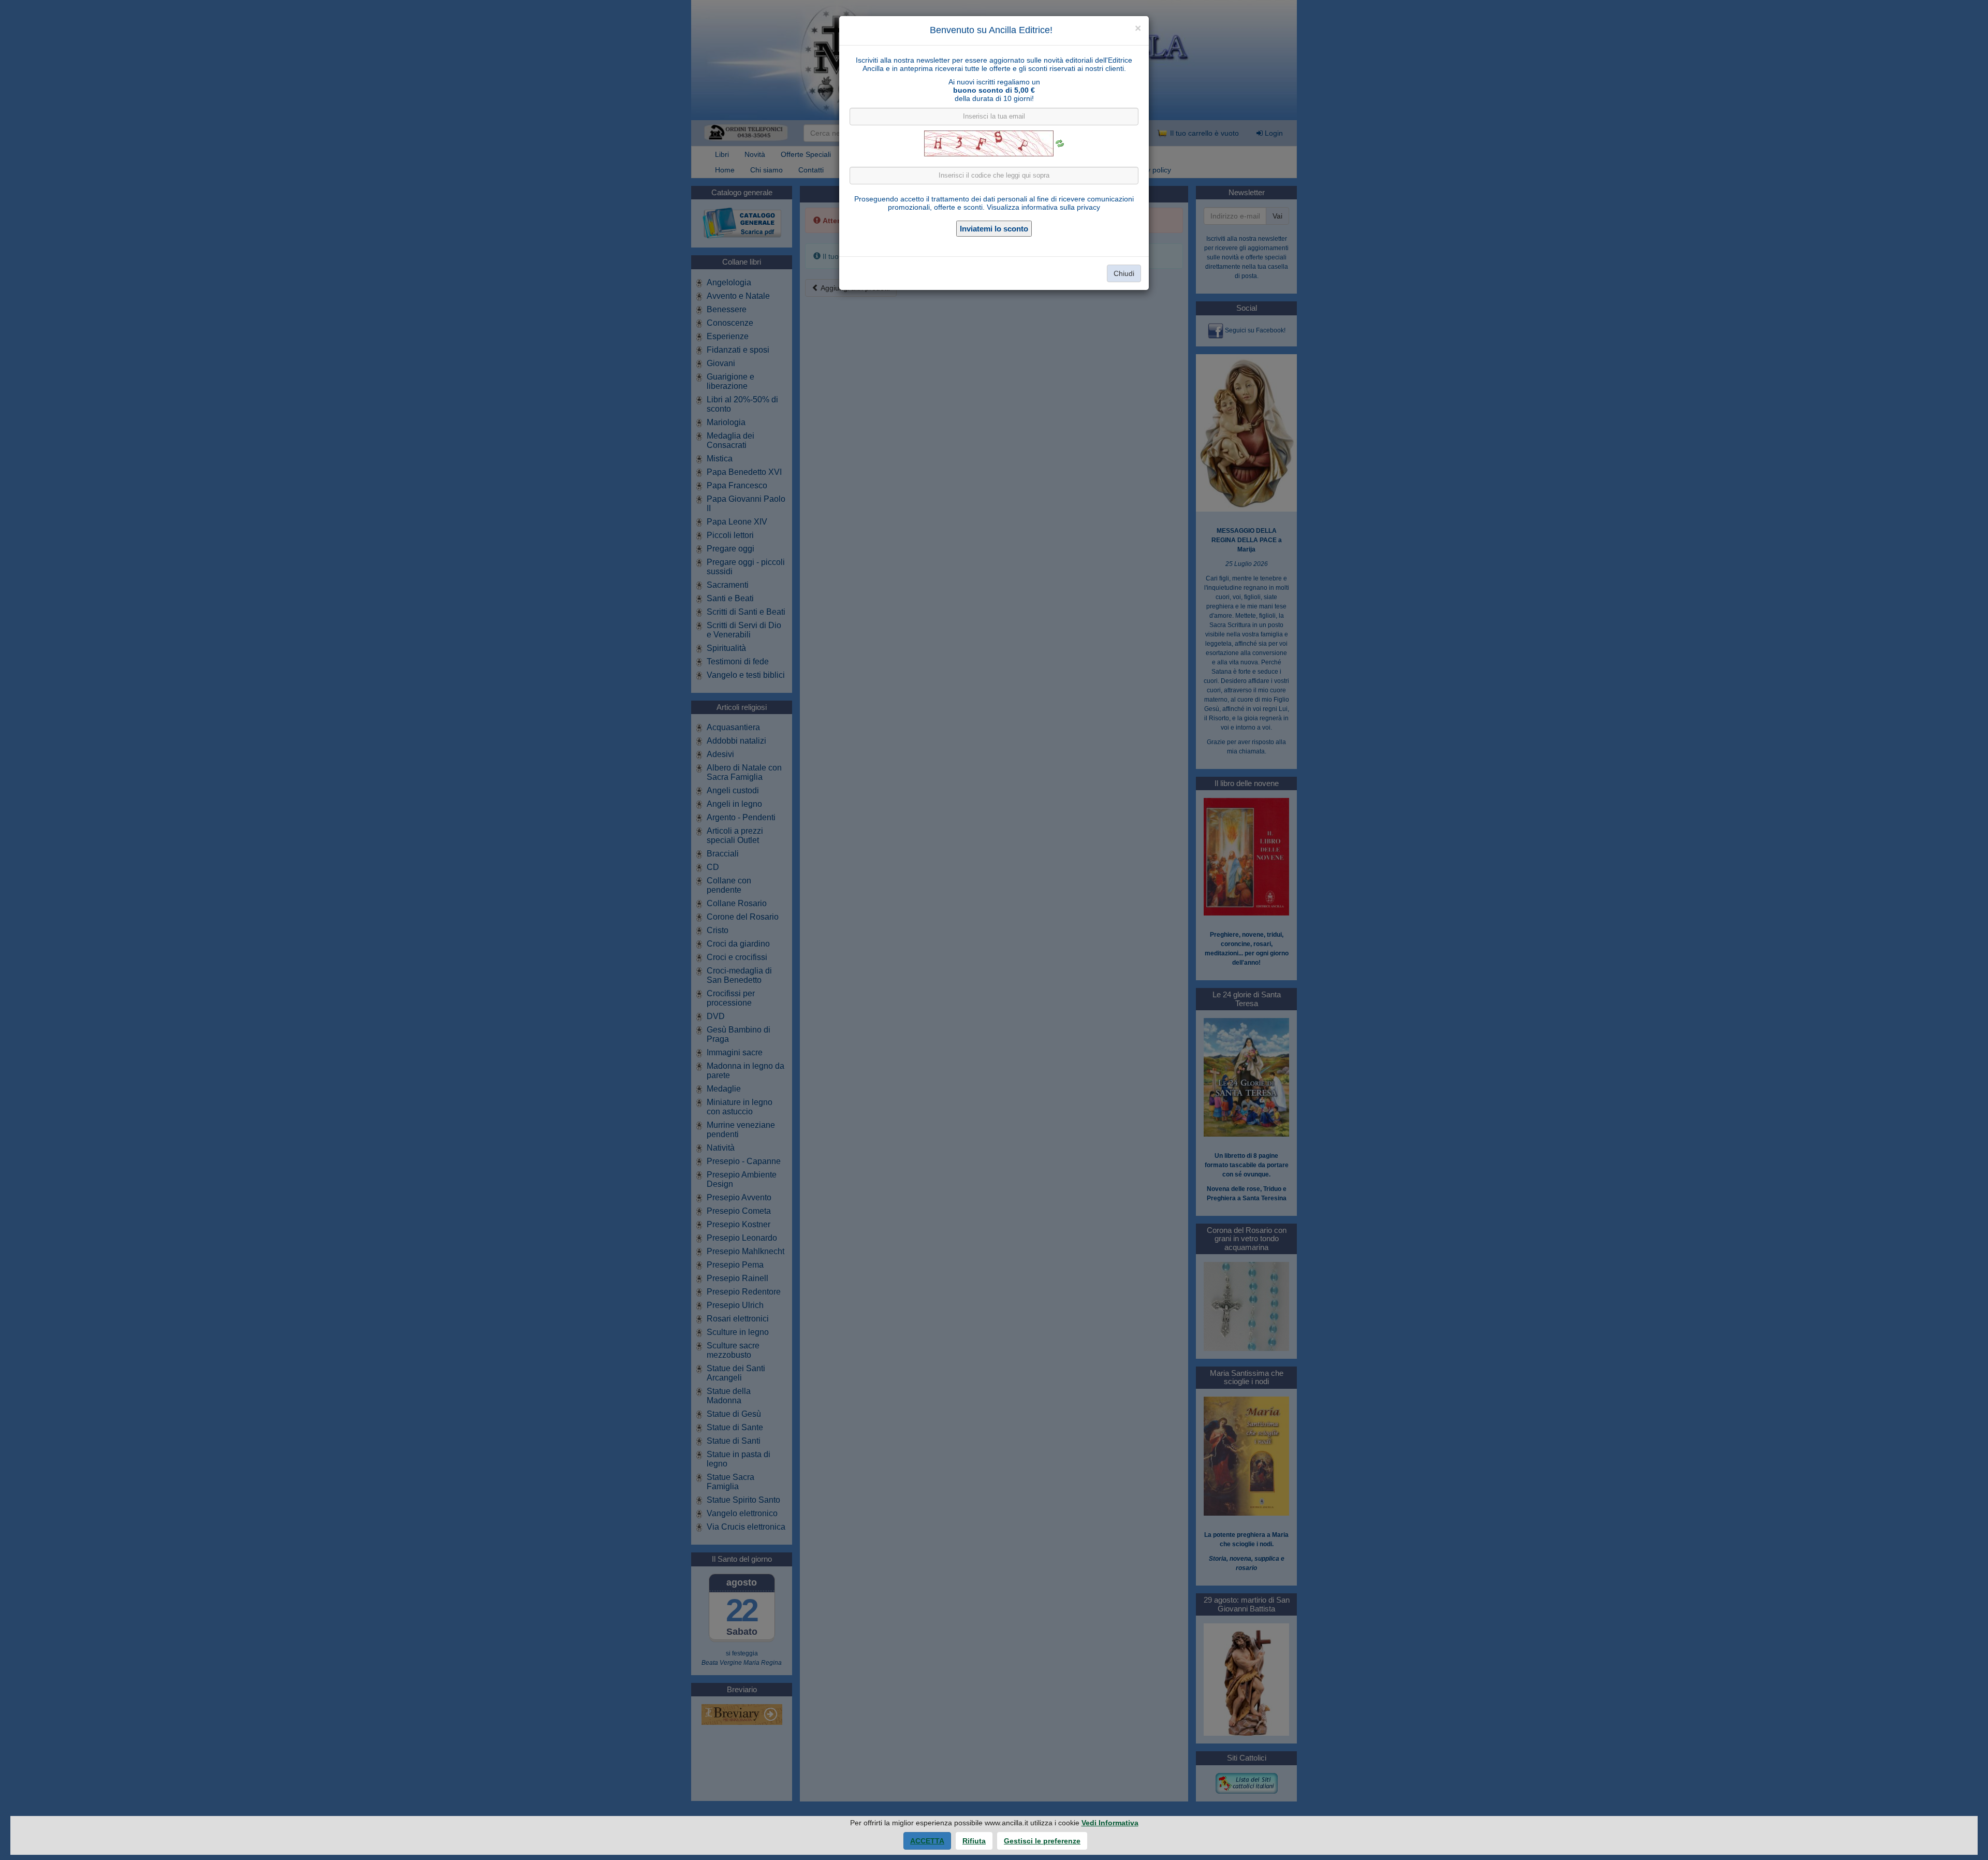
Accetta (927, 1841)
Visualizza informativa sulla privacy (1043, 207)
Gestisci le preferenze (1042, 1841)
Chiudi (1124, 273)
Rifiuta (974, 1841)
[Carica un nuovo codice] (1060, 143)
